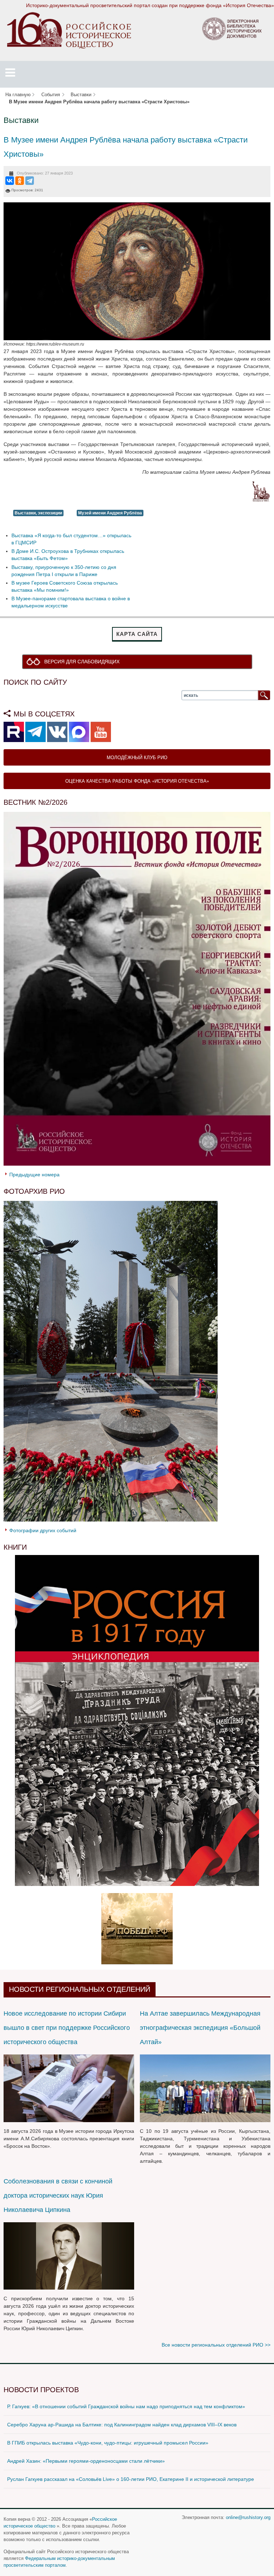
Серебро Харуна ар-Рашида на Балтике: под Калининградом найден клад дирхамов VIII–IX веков (122, 2425)
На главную (18, 95)
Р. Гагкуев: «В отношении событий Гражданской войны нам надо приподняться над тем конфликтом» (126, 2406)
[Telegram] (30, 181)
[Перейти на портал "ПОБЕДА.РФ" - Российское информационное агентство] (137, 1928)
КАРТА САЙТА (137, 634)
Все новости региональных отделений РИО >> (216, 2345)
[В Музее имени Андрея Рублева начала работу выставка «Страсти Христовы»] (137, 271)
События (51, 95)
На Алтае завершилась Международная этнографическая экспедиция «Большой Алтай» (200, 2028)
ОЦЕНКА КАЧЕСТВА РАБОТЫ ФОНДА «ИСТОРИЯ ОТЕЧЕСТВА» (137, 781)
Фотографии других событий (43, 1530)
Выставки (81, 95)
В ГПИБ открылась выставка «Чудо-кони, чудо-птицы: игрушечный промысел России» (108, 2443)
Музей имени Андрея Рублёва (110, 513)
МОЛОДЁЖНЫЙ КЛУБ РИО (137, 757)
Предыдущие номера (34, 1175)
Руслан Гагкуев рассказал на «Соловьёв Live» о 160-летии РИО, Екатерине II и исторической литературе (131, 2479)
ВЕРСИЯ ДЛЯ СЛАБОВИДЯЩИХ (82, 662)
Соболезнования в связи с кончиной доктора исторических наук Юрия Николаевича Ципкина (58, 2196)
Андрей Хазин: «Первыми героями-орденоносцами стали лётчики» (86, 2461)
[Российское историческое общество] (69, 30)
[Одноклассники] (20, 181)
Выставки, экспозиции (38, 513)
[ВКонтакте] (10, 181)
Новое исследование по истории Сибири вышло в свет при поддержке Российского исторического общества (67, 2028)
